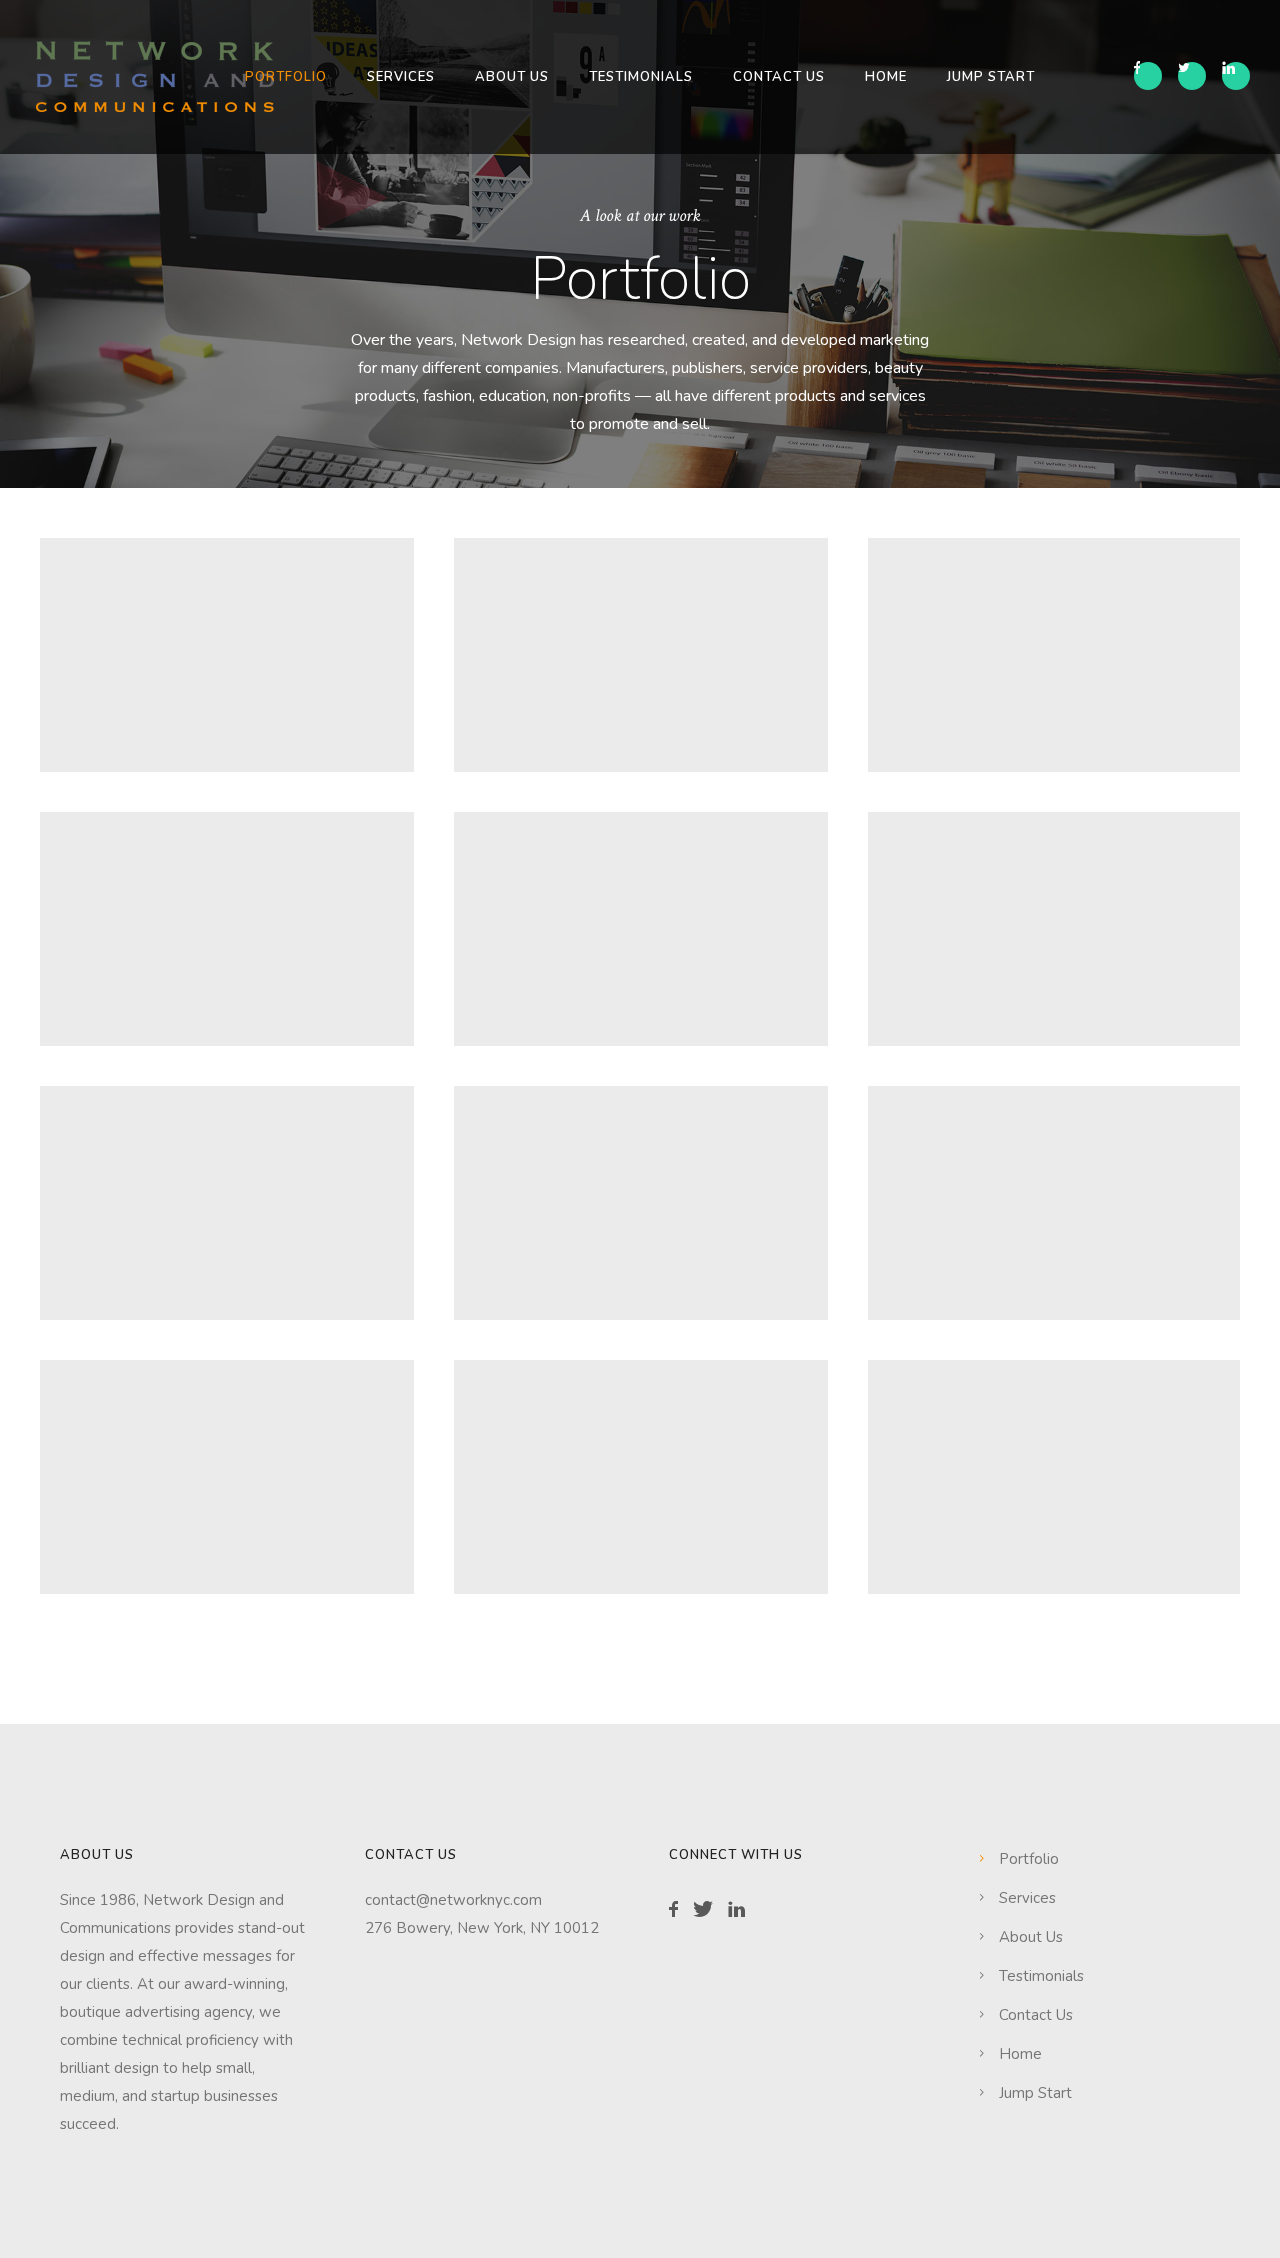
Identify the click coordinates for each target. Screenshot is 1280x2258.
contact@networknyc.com (453, 1900)
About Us (512, 77)
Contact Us (779, 77)
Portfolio (286, 77)
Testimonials (641, 77)
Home (886, 77)
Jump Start (991, 77)
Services (401, 77)
